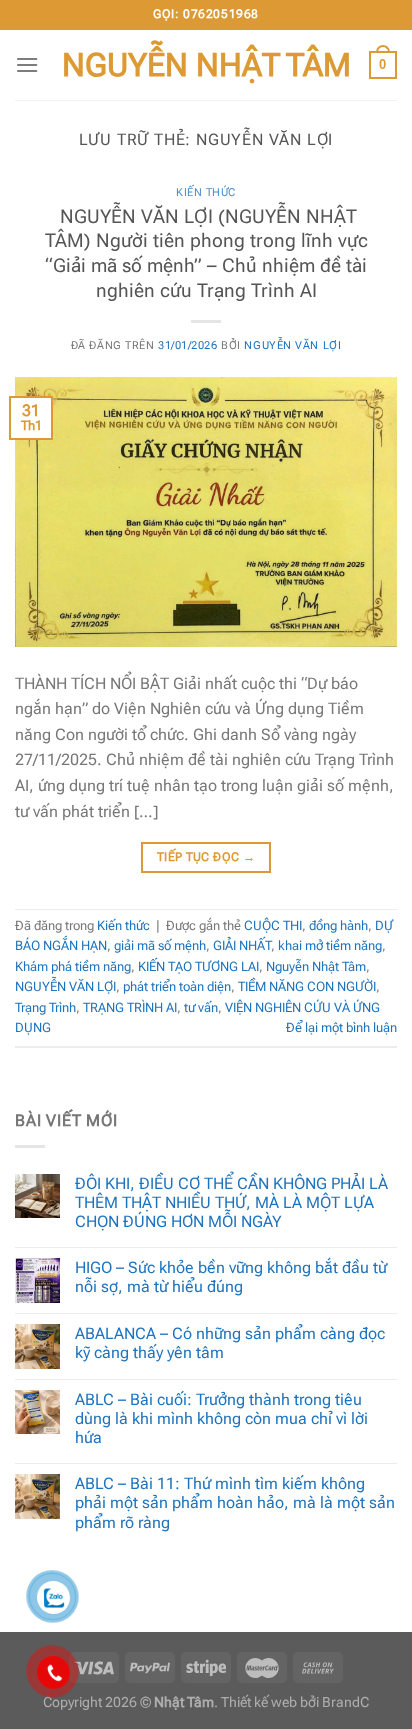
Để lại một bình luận (341, 1027)
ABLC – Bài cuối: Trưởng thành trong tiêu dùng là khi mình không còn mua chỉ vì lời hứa (221, 1418)
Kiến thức (206, 192)
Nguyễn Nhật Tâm (206, 65)
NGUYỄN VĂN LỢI (65, 986)
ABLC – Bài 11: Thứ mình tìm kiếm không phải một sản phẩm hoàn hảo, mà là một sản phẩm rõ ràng (235, 1502)
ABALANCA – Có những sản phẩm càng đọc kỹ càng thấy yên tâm (230, 1343)
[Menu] (27, 64)
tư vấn (201, 1007)
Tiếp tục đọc (206, 857)
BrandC (345, 1702)
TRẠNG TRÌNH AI (130, 1007)
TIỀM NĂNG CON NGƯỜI (307, 986)
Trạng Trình (45, 1007)
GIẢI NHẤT (242, 945)
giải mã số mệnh (160, 945)
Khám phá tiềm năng (73, 966)
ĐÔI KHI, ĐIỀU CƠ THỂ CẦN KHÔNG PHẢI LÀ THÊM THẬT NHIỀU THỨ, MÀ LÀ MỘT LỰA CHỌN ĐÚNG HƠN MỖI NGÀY (231, 1202)
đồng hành (338, 925)
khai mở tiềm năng (330, 945)
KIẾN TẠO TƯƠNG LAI (198, 966)
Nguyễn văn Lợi (292, 345)
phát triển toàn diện (177, 986)
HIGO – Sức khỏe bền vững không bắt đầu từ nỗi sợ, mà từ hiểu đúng (231, 1277)
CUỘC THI (273, 925)
